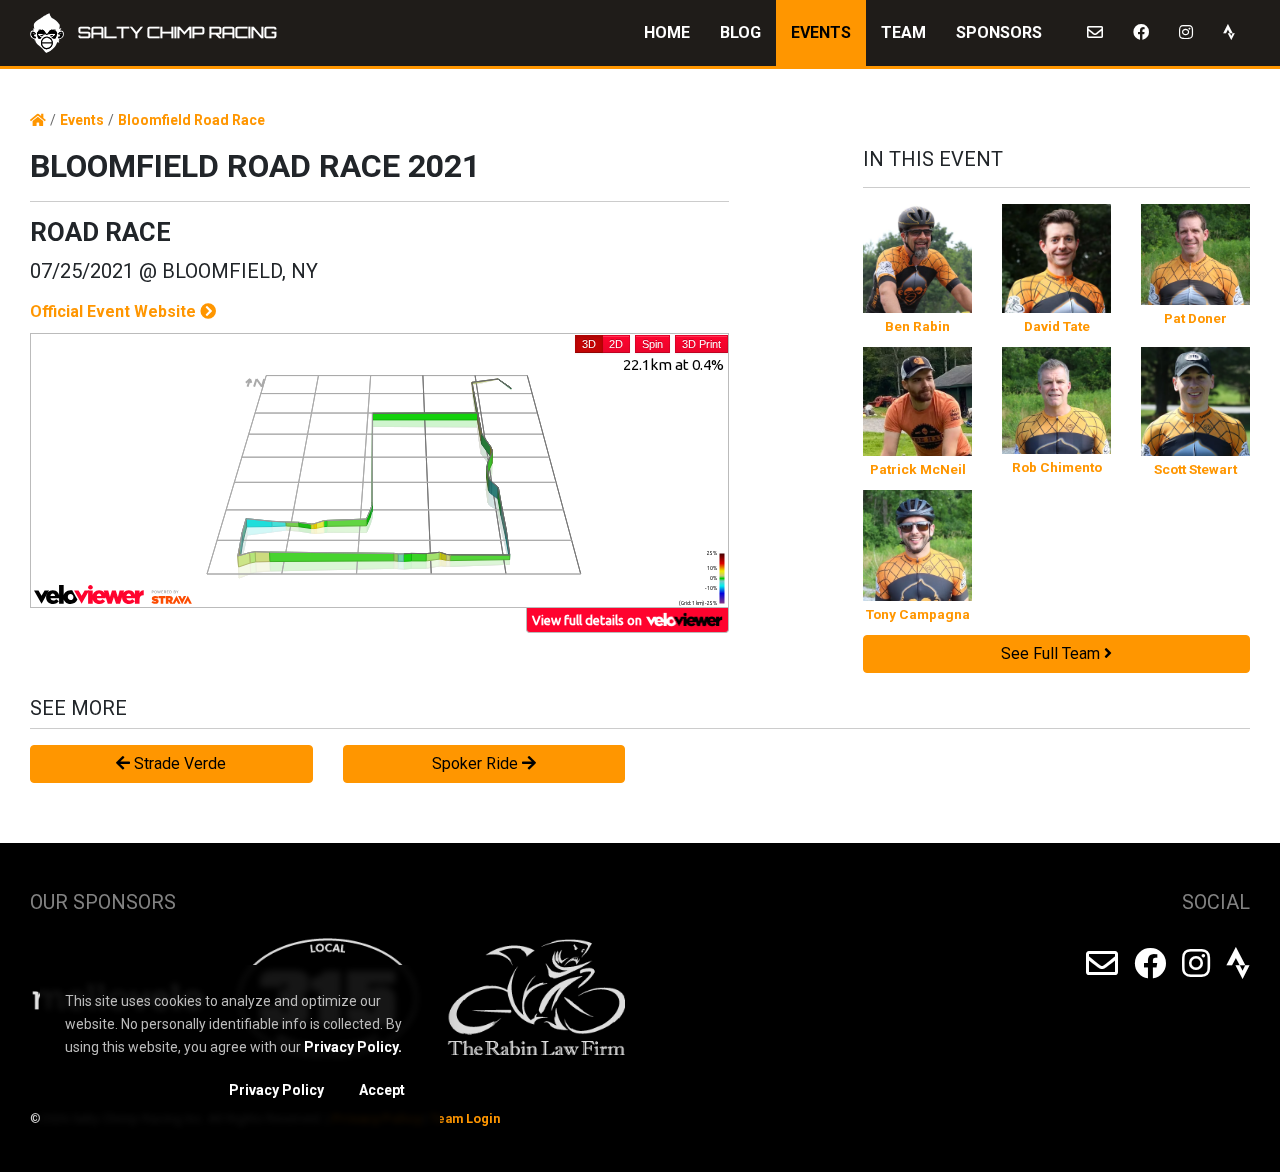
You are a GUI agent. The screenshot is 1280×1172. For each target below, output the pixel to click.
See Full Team (1052, 653)
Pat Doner (1195, 318)
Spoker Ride (477, 763)
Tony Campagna (918, 614)
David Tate (1057, 326)
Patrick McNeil (918, 469)
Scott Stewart (1195, 469)
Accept (382, 1090)
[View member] (917, 258)
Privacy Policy (276, 1090)
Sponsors (999, 32)
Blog (740, 32)
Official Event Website (115, 311)
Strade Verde (178, 763)
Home (667, 32)
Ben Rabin (917, 326)
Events (821, 32)
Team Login (465, 1118)
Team (903, 32)
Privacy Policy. (353, 1047)
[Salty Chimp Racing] (38, 120)
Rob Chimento (1057, 467)
